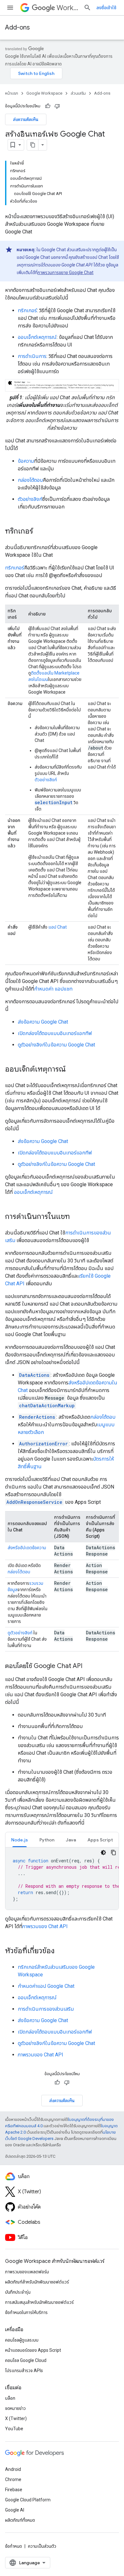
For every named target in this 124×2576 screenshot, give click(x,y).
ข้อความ (26, 461)
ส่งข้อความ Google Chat (43, 1022)
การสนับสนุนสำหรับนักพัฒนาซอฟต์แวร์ (39, 2302)
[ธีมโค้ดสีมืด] (103, 1853)
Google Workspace (44, 93)
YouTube (14, 2429)
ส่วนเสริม (78, 93)
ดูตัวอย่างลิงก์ (20, 1633)
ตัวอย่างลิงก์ (30, 499)
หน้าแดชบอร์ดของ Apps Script (33, 2350)
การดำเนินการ (32, 356)
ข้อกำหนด (14, 2546)
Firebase (14, 2490)
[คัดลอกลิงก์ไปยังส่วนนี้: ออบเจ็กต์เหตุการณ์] (72, 1070)
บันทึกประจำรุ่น (18, 2292)
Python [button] (47, 1840)
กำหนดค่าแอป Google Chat (46, 1986)
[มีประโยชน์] (48, 106)
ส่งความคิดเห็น (26, 119)
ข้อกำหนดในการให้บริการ (26, 2312)
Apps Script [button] (100, 1840)
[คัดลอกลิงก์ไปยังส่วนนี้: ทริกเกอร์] (39, 532)
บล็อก (10, 2398)
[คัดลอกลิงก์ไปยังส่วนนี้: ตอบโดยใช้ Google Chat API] (89, 1666)
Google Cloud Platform (28, 2500)
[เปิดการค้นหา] (87, 8)
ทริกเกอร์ (27, 310)
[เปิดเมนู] (10, 8)
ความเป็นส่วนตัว (42, 2546)
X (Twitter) (16, 2418)
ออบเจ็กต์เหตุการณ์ (37, 337)
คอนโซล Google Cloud (26, 2360)
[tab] (20, 1840)
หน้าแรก (12, 93)
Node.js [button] (20, 1840)
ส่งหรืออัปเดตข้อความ (27, 1548)
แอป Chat (58, 927)
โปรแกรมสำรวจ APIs (24, 2371)
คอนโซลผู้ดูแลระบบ (22, 2340)
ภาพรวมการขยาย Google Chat (65, 272)
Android (13, 2469)
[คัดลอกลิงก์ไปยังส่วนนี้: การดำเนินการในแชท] (76, 1217)
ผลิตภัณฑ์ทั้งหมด (20, 2520)
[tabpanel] (62, 1879)
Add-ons (17, 27)
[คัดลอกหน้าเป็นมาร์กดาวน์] (33, 145)
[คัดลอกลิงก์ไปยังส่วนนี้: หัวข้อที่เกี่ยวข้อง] (61, 1951)
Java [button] (71, 1840)
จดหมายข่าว (15, 2408)
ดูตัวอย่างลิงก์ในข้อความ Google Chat (56, 1045)
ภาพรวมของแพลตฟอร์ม (27, 2272)
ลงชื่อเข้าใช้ (106, 8)
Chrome (13, 2479)
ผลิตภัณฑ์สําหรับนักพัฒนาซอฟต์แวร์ (37, 2282)
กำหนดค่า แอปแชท (53, 989)
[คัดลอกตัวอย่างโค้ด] (114, 1853)
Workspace (68, 8)
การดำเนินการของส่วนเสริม (46, 2009)
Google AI (15, 2510)
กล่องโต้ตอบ (30, 480)
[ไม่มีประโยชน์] (57, 106)
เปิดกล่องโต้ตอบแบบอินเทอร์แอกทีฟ (55, 1033)
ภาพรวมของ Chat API (45, 1926)
